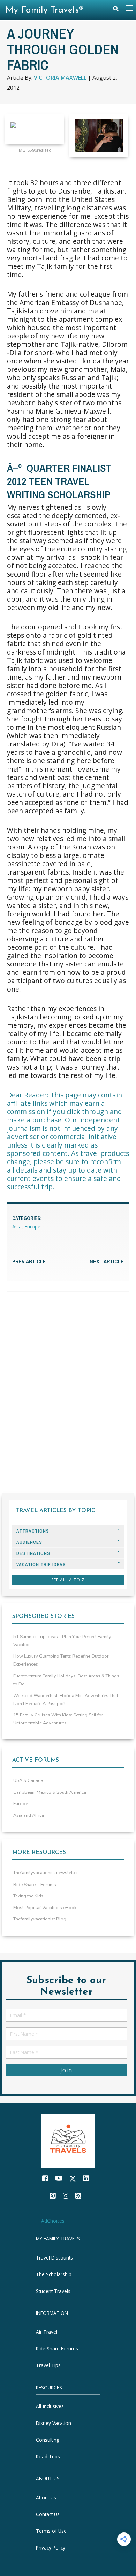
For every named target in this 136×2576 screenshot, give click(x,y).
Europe (32, 1226)
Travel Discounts (54, 2258)
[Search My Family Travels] (116, 10)
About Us (46, 2497)
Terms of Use (51, 2531)
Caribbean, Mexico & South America (50, 1792)
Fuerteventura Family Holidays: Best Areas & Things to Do (66, 1680)
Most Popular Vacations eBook (45, 1908)
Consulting (48, 2440)
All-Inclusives (50, 2406)
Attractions (33, 1531)
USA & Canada (28, 1780)
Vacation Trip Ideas (41, 1564)
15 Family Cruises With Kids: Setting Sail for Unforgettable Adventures (58, 1719)
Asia (17, 1226)
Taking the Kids (28, 1896)
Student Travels (53, 2291)
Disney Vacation (54, 2423)
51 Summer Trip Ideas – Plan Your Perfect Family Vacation (62, 1641)
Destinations (33, 1553)
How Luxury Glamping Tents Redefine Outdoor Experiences (61, 1660)
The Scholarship (54, 2274)
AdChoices (53, 2220)
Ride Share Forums (57, 2348)
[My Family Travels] (68, 2140)
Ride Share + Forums (35, 1885)
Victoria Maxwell (60, 78)
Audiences (29, 1542)
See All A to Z (68, 1580)
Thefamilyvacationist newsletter (46, 1873)
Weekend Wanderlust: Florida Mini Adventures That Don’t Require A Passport (66, 1700)
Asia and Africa (29, 1815)
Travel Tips (48, 2365)
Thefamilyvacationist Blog (40, 1919)
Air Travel (47, 2332)
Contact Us (48, 2514)
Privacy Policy (51, 2547)
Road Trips (48, 2456)
